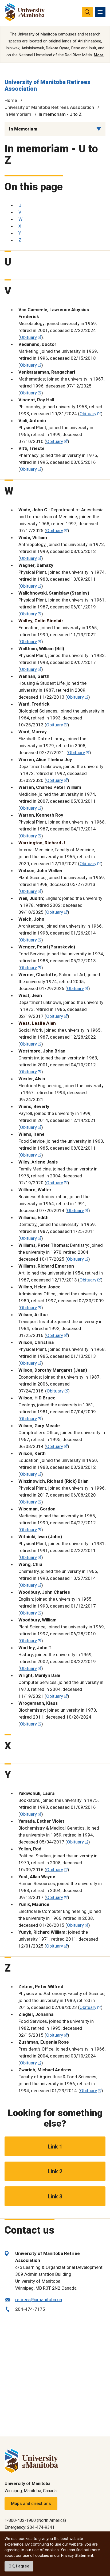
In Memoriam (18, 114)
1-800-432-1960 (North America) (35, 2520)
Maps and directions (31, 2504)
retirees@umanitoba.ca (39, 2300)
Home (11, 100)
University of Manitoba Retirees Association (49, 107)
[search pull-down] (87, 12)
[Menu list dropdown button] (99, 129)
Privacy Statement (77, 2555)
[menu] (100, 12)
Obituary (28, 337)
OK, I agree (19, 2566)
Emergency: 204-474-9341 (30, 2527)
